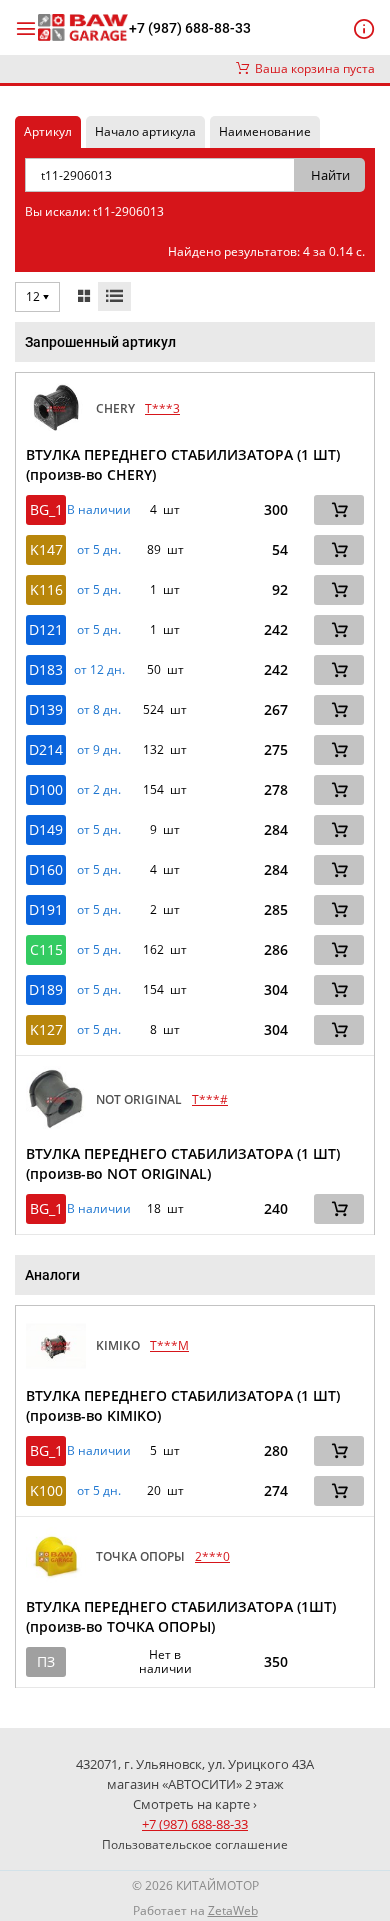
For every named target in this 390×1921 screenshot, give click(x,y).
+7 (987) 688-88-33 (190, 28)
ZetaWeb (233, 1910)
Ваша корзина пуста (312, 68)
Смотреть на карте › (195, 1804)
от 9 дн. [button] (99, 750)
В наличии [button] (99, 510)
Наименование (265, 131)
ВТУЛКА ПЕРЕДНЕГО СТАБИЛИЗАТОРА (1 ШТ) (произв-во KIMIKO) (183, 1405)
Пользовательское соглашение (195, 1844)
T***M (169, 1345)
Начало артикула (145, 131)
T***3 (162, 408)
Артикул (48, 131)
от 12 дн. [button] (99, 670)
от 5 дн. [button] (99, 550)
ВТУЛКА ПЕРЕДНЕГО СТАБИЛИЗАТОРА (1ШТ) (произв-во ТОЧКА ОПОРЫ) (181, 1616)
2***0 (212, 1556)
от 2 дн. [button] (99, 790)
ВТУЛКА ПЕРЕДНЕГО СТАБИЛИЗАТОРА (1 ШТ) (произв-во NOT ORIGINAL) (183, 1163)
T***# (210, 1099)
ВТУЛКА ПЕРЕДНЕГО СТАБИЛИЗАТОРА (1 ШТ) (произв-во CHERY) (183, 464)
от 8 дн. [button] (99, 710)
